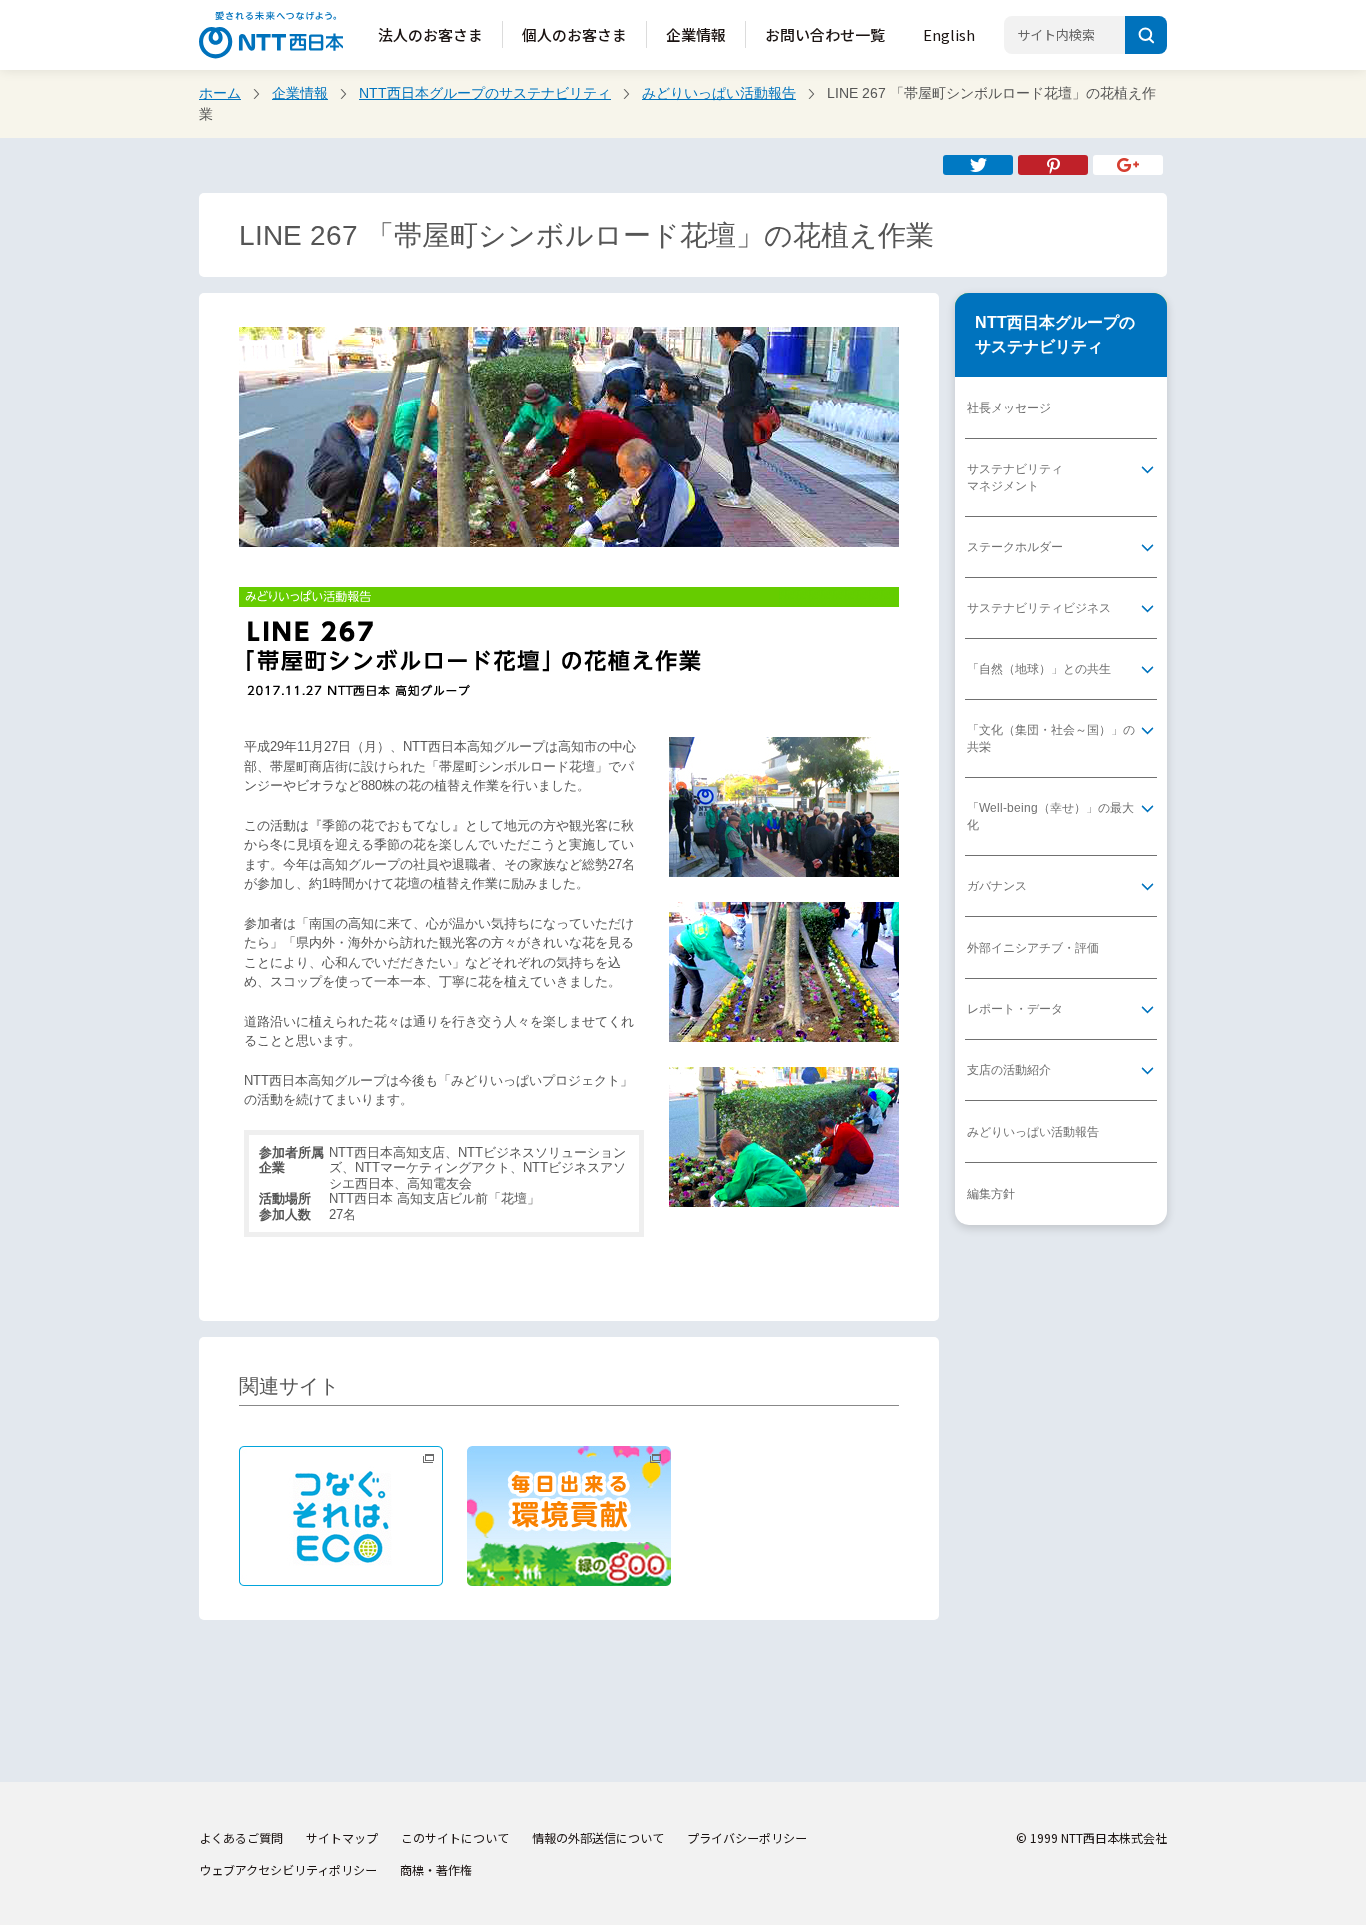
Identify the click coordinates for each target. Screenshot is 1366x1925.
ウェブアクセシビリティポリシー (288, 1869)
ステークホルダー (1015, 547)
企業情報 (696, 34)
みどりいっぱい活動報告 (719, 93)
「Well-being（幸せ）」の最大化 (1050, 816)
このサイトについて (455, 1837)
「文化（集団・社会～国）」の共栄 (1051, 738)
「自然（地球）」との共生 (1039, 669)
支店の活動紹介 (1009, 1070)
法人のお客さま (430, 34)
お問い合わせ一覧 (825, 34)
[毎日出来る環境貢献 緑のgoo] (569, 1516)
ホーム (220, 93)
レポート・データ (1015, 1009)
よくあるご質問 (241, 1837)
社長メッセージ (1009, 408)
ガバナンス (997, 886)
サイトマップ (342, 1837)
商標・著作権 (436, 1869)
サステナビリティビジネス (1039, 608)
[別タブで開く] (1053, 165)
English (949, 34)
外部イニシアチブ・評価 (1033, 948)
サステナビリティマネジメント (1015, 477)
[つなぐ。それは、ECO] (341, 1516)
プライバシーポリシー (747, 1837)
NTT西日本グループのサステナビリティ (485, 93)
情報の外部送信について (598, 1837)
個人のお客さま (574, 34)
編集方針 (991, 1194)
